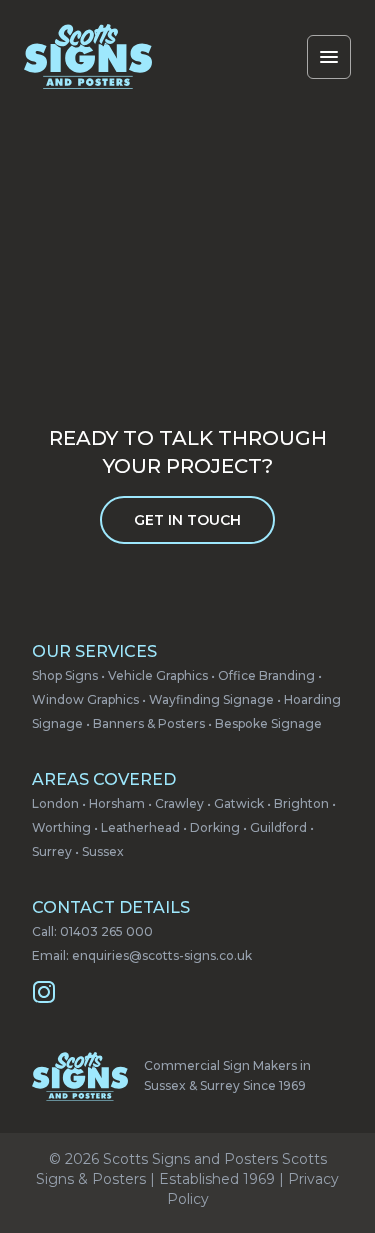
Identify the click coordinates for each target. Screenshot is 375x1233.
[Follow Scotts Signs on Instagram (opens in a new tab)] (44, 992)
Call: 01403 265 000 (92, 931)
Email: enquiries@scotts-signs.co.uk (142, 955)
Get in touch (187, 520)
